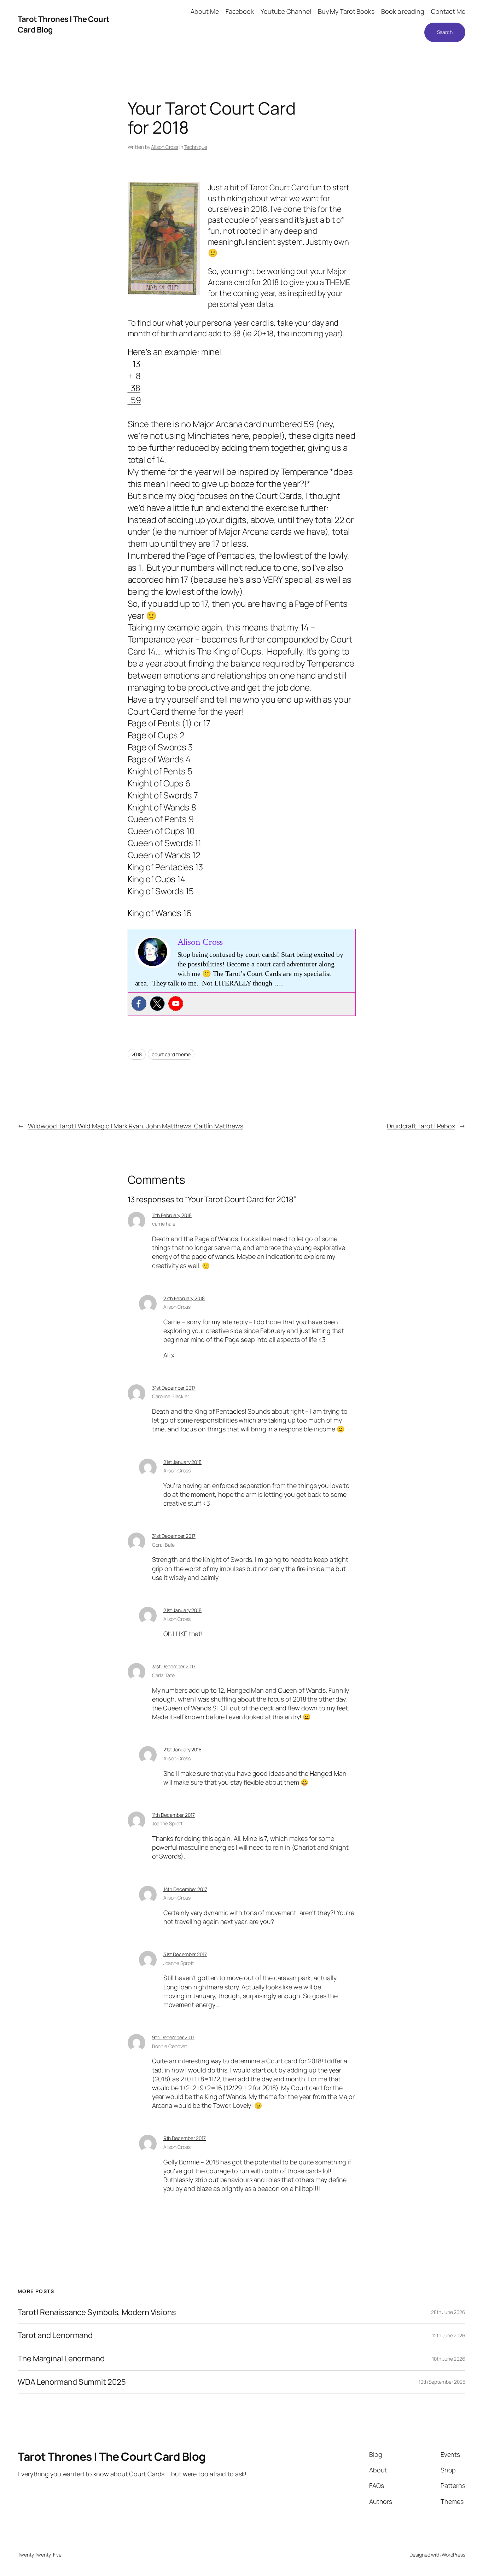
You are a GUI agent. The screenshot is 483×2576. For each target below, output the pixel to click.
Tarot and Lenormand (55, 2335)
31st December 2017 (174, 1388)
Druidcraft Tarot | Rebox (421, 1126)
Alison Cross (165, 147)
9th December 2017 (173, 2037)
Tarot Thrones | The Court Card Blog (112, 2456)
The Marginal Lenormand (61, 2359)
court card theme (171, 1054)
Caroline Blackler (171, 1396)
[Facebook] (139, 1004)
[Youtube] (176, 1004)
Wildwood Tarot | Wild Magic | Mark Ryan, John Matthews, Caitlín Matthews (136, 1126)
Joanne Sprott (167, 1823)
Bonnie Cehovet (170, 2046)
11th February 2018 (172, 1215)
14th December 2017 (185, 1889)
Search (445, 32)
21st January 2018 (182, 1462)
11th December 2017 (173, 1815)
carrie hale (164, 1224)
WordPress (453, 2555)
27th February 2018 (184, 1298)
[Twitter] (157, 1004)
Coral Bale (163, 1545)
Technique (196, 147)
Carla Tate (163, 1675)
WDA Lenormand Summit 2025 (72, 2382)
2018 (137, 1054)
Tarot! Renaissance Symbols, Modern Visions (97, 2312)
